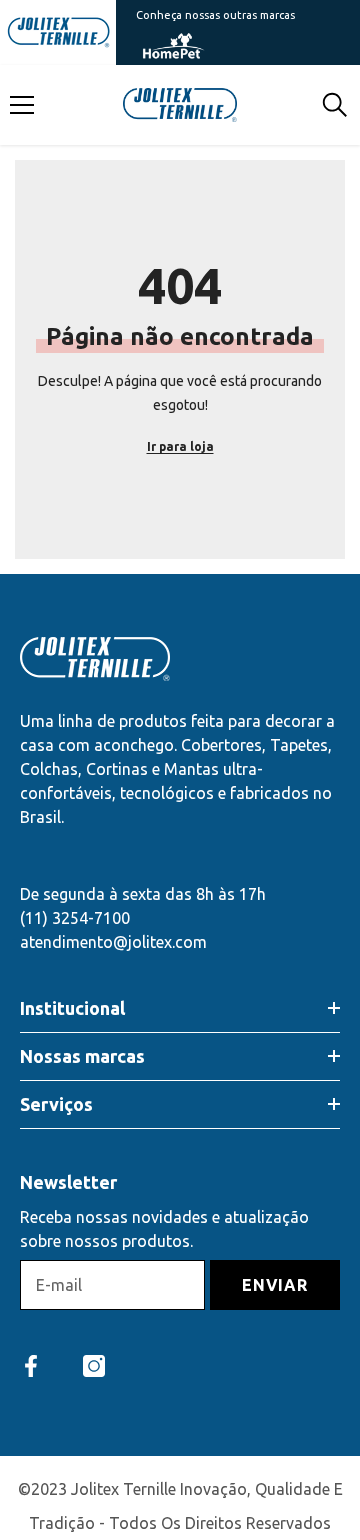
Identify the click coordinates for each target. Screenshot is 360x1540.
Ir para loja (180, 446)
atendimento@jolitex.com (113, 942)
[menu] (22, 105)
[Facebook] (31, 1366)
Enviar (275, 1285)
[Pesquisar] (335, 105)
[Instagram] (94, 1366)
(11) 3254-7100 (75, 918)
